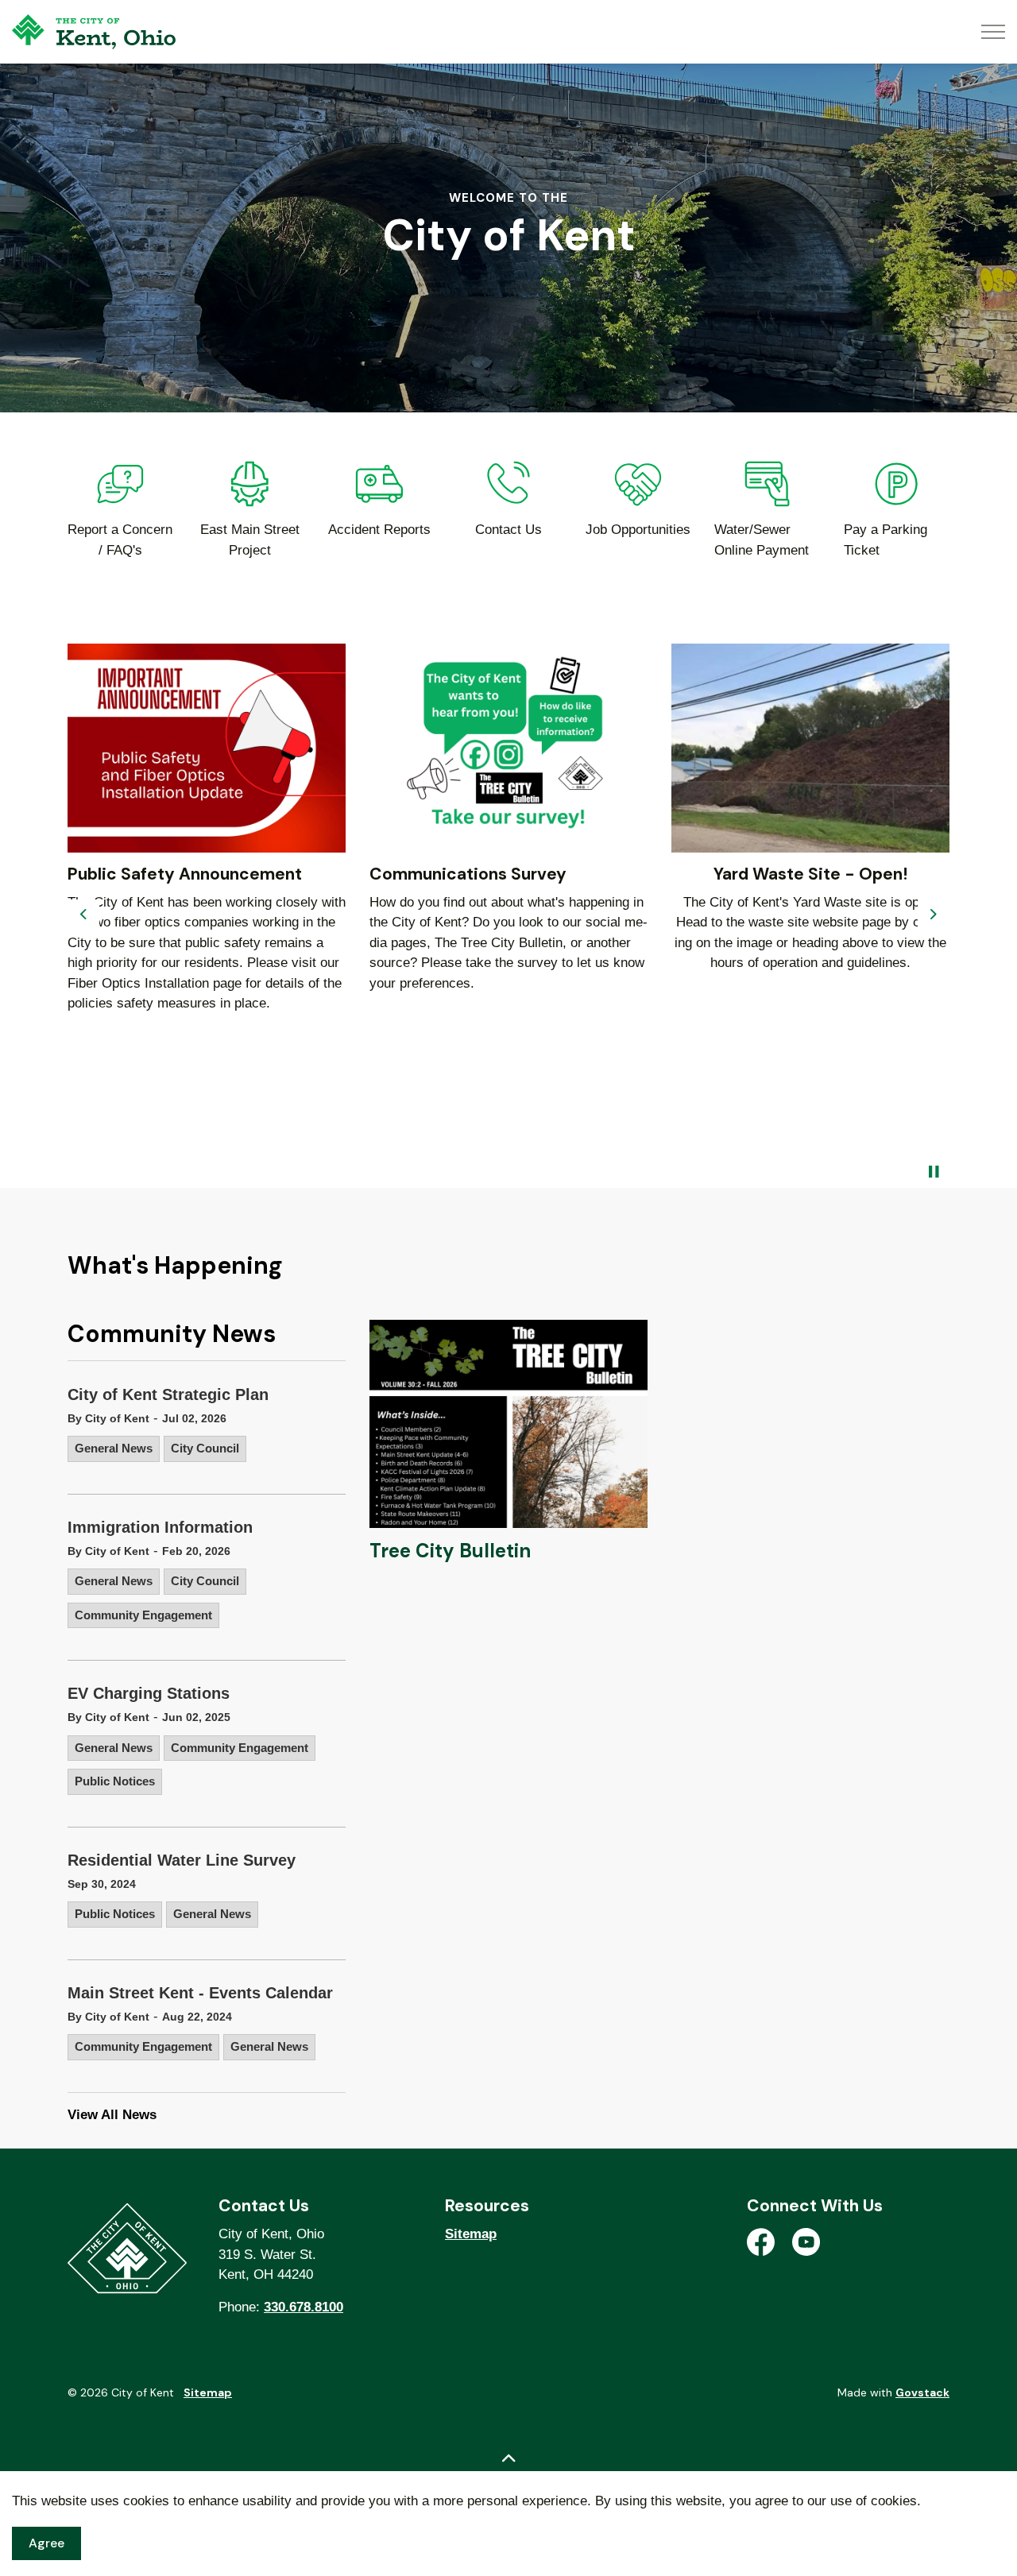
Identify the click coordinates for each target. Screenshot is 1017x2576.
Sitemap (471, 2234)
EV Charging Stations (149, 1693)
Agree (46, 2543)
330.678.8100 (304, 2307)
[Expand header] (993, 32)
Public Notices (115, 1781)
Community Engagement (143, 1615)
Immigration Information (160, 1527)
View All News (112, 2115)
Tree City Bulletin (450, 1551)
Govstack (922, 2392)
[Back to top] (508, 2459)
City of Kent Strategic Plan (168, 1394)
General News (114, 1448)
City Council (205, 1448)
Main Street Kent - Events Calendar (200, 1993)
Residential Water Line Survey (182, 1860)
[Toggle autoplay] (934, 1172)
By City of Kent (108, 1418)
